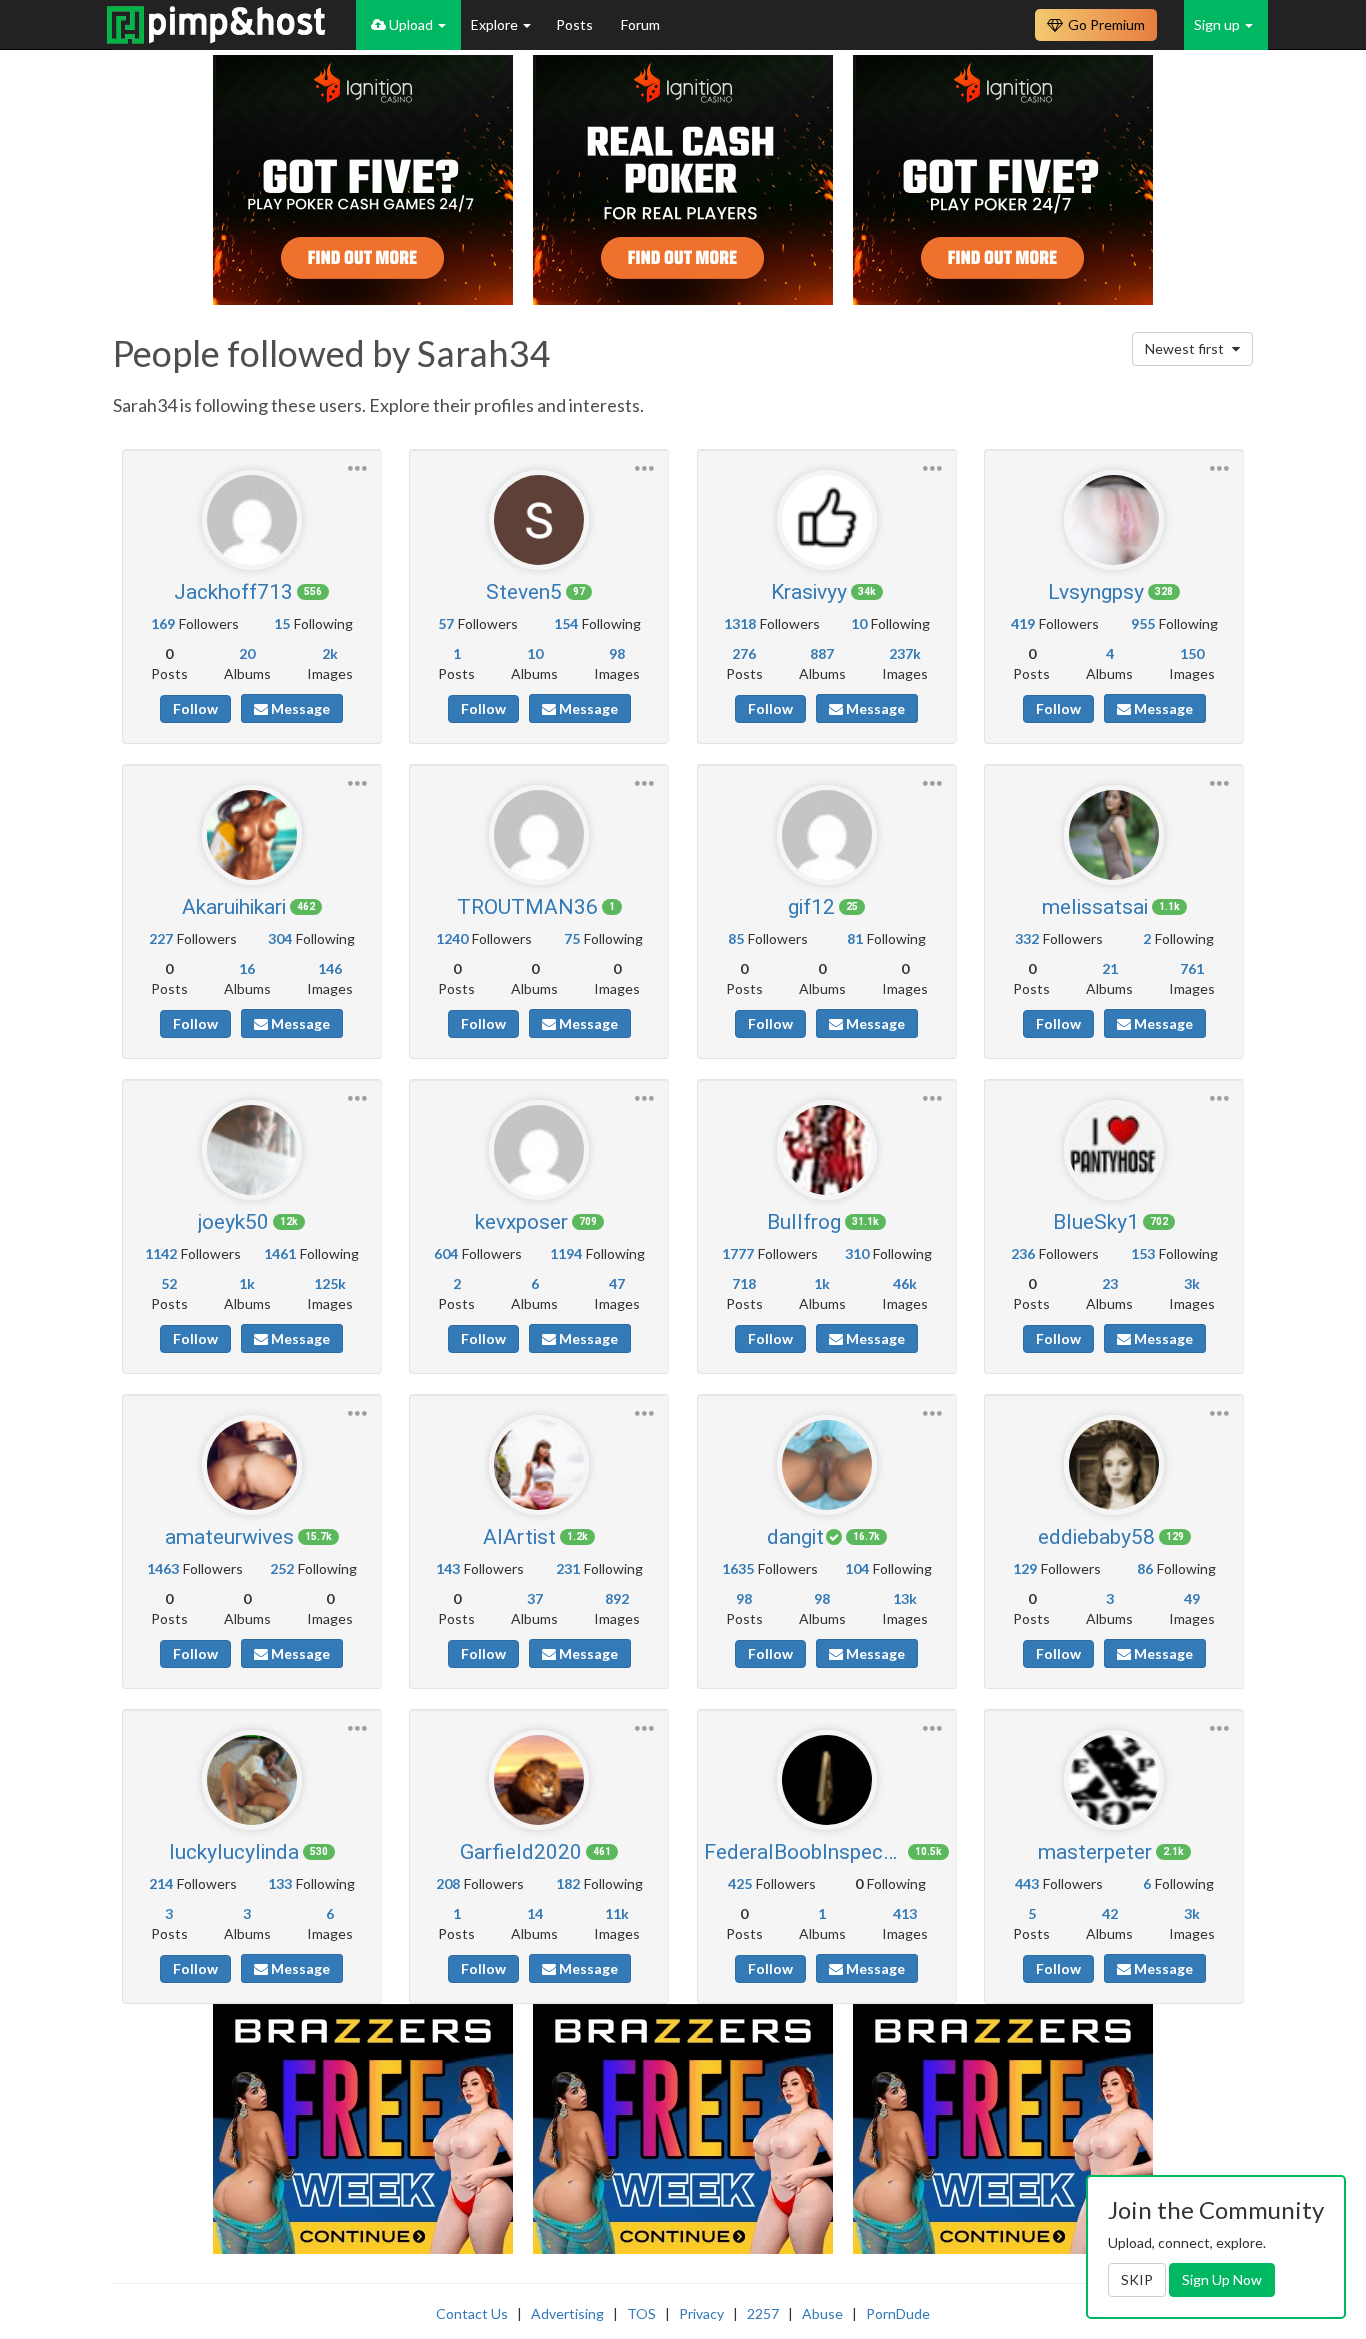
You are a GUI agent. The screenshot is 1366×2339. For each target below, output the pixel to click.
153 (1143, 1253)
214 (161, 1883)
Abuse (822, 2313)
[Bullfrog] (827, 1150)
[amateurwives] (252, 1465)
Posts (576, 24)
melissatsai (1095, 907)
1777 (738, 1253)
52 (169, 1283)
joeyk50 (233, 1222)
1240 (452, 938)
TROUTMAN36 (527, 907)
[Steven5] (539, 520)
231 (568, 1568)
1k (247, 1283)
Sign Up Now (1222, 2279)
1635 (738, 1568)
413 (905, 1913)
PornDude (898, 2313)
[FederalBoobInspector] (827, 1780)
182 (568, 1883)
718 (744, 1283)
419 (1023, 623)
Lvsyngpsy (1096, 592)
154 (566, 623)
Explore (496, 24)
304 (280, 938)
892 (617, 1598)
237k (905, 653)
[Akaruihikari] (252, 835)
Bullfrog (804, 1222)
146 (330, 968)
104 (857, 1568)
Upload (411, 24)
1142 (161, 1253)
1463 (163, 1568)
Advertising (567, 2313)
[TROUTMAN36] (539, 835)
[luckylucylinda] (252, 1780)
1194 (566, 1253)
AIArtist (519, 1537)
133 (280, 1883)
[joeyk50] (252, 1150)
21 (1110, 968)
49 (1192, 1598)
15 (282, 623)
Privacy (701, 2313)
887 (822, 653)
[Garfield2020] (539, 1780)
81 (855, 938)
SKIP (1137, 2279)
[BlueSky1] (1114, 1150)
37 (535, 1598)
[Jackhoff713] (252, 520)
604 (446, 1253)
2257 (763, 2313)
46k (905, 1283)
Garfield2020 (521, 1852)
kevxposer (521, 1222)
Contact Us (472, 2313)
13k (905, 1598)
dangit (795, 1537)
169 (163, 623)
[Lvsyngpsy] (1114, 520)
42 (1110, 1913)
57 (446, 623)
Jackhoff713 (233, 592)
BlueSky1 (1096, 1222)
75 (572, 938)
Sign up (1218, 24)
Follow (195, 708)
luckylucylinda (234, 1852)
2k (330, 653)
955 (1143, 623)
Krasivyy (809, 592)
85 (736, 938)
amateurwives (229, 1537)
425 (740, 1883)
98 (617, 653)
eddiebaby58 (1096, 1537)
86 (1145, 1568)
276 (744, 653)
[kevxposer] (539, 1150)
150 (1192, 653)
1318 (740, 623)
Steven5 (524, 592)
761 (1192, 968)
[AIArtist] (539, 1465)
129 (1025, 1568)
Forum (640, 24)
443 (1027, 1883)
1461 (280, 1253)
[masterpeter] (1114, 1780)
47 (617, 1283)
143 (448, 1568)
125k (330, 1283)
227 (161, 938)
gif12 (811, 907)
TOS (641, 2313)
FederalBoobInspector (804, 1852)
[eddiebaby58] (1114, 1465)
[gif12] (827, 835)
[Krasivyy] (827, 520)
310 (857, 1253)
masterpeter (1095, 1852)
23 (1110, 1283)
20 (247, 653)
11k (617, 1913)
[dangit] (827, 1465)
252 (282, 1568)
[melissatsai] (1114, 835)
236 (1023, 1253)
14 (535, 1913)
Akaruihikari (234, 907)
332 (1027, 938)
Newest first (1186, 348)
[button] (357, 465)
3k (1192, 1283)
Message (299, 708)
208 (448, 1883)
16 (247, 968)
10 (535, 653)
